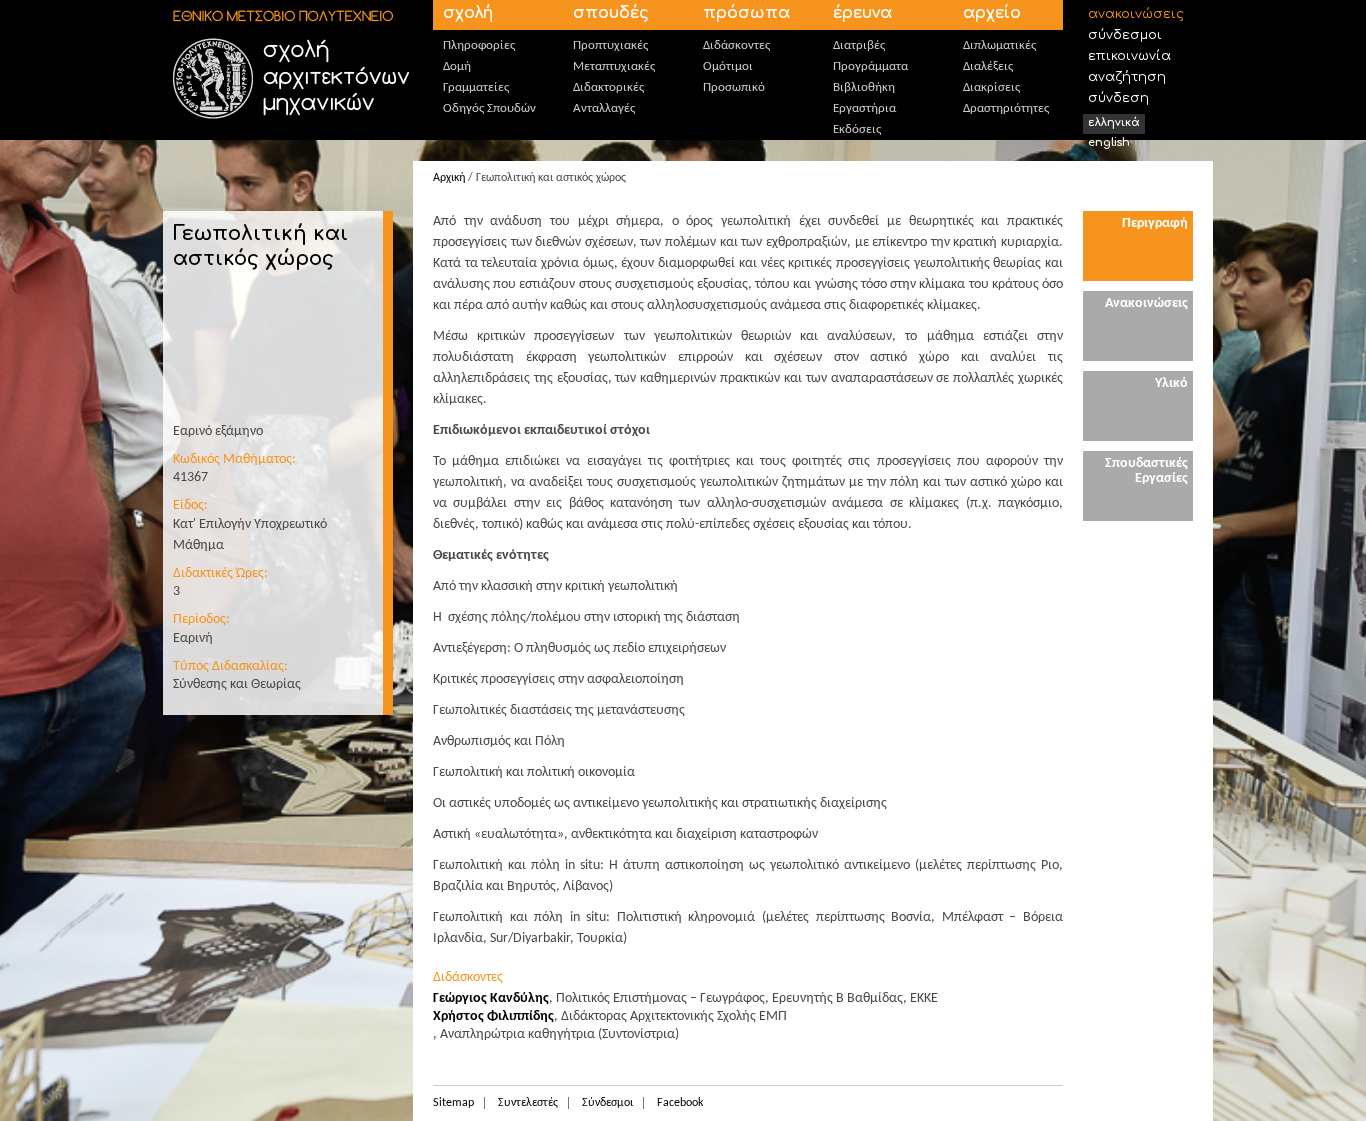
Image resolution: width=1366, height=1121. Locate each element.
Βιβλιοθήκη (864, 87)
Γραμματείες (476, 87)
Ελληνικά (1114, 122)
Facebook (680, 1103)
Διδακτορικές (608, 87)
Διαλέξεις (988, 66)
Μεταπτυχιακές (614, 66)
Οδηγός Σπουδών (489, 108)
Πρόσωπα (746, 13)
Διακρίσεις (991, 87)
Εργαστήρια (864, 108)
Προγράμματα (870, 66)
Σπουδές (611, 13)
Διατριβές (859, 45)
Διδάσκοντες (736, 45)
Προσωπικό (734, 87)
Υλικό (1171, 383)
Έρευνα (862, 13)
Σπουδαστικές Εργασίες (1146, 471)
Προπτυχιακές (610, 45)
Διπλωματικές (999, 45)
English (1109, 142)
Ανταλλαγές (604, 108)
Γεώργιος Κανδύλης (491, 998)
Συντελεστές (528, 1103)
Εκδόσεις (857, 129)
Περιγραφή (1155, 223)
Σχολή (468, 13)
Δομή (457, 66)
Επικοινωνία (1129, 56)
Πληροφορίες (479, 45)
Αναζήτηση (1127, 77)
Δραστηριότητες (1006, 108)
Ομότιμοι (728, 66)
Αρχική (449, 178)
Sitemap (453, 1103)
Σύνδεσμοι (1125, 35)
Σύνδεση (1118, 98)
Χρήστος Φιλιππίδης (493, 1016)
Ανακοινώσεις (1136, 14)
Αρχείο (992, 13)
